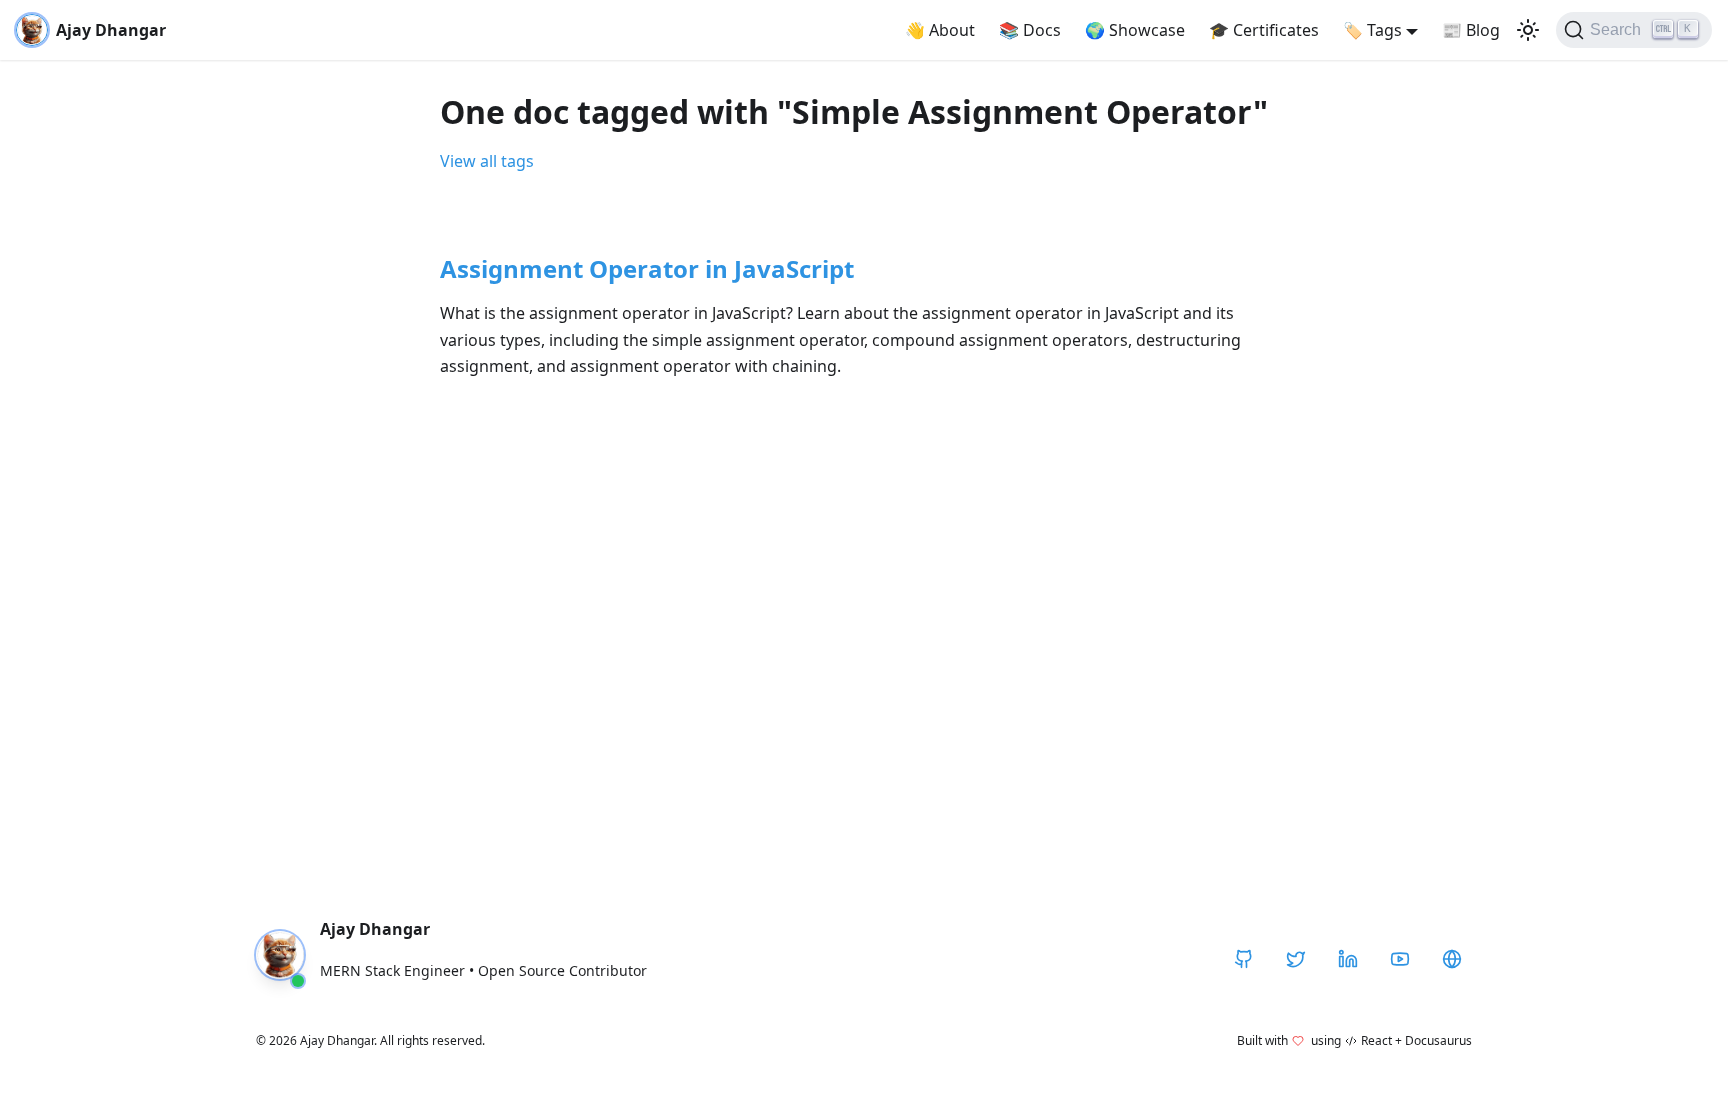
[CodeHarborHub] (1452, 959)
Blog (1471, 30)
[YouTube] (1400, 959)
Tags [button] (1372, 30)
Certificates (1264, 30)
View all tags (487, 161)
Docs (1030, 30)
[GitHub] (1244, 959)
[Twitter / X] (1296, 959)
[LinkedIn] (1348, 959)
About (940, 30)
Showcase (1135, 30)
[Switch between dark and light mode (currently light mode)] (1528, 30)
